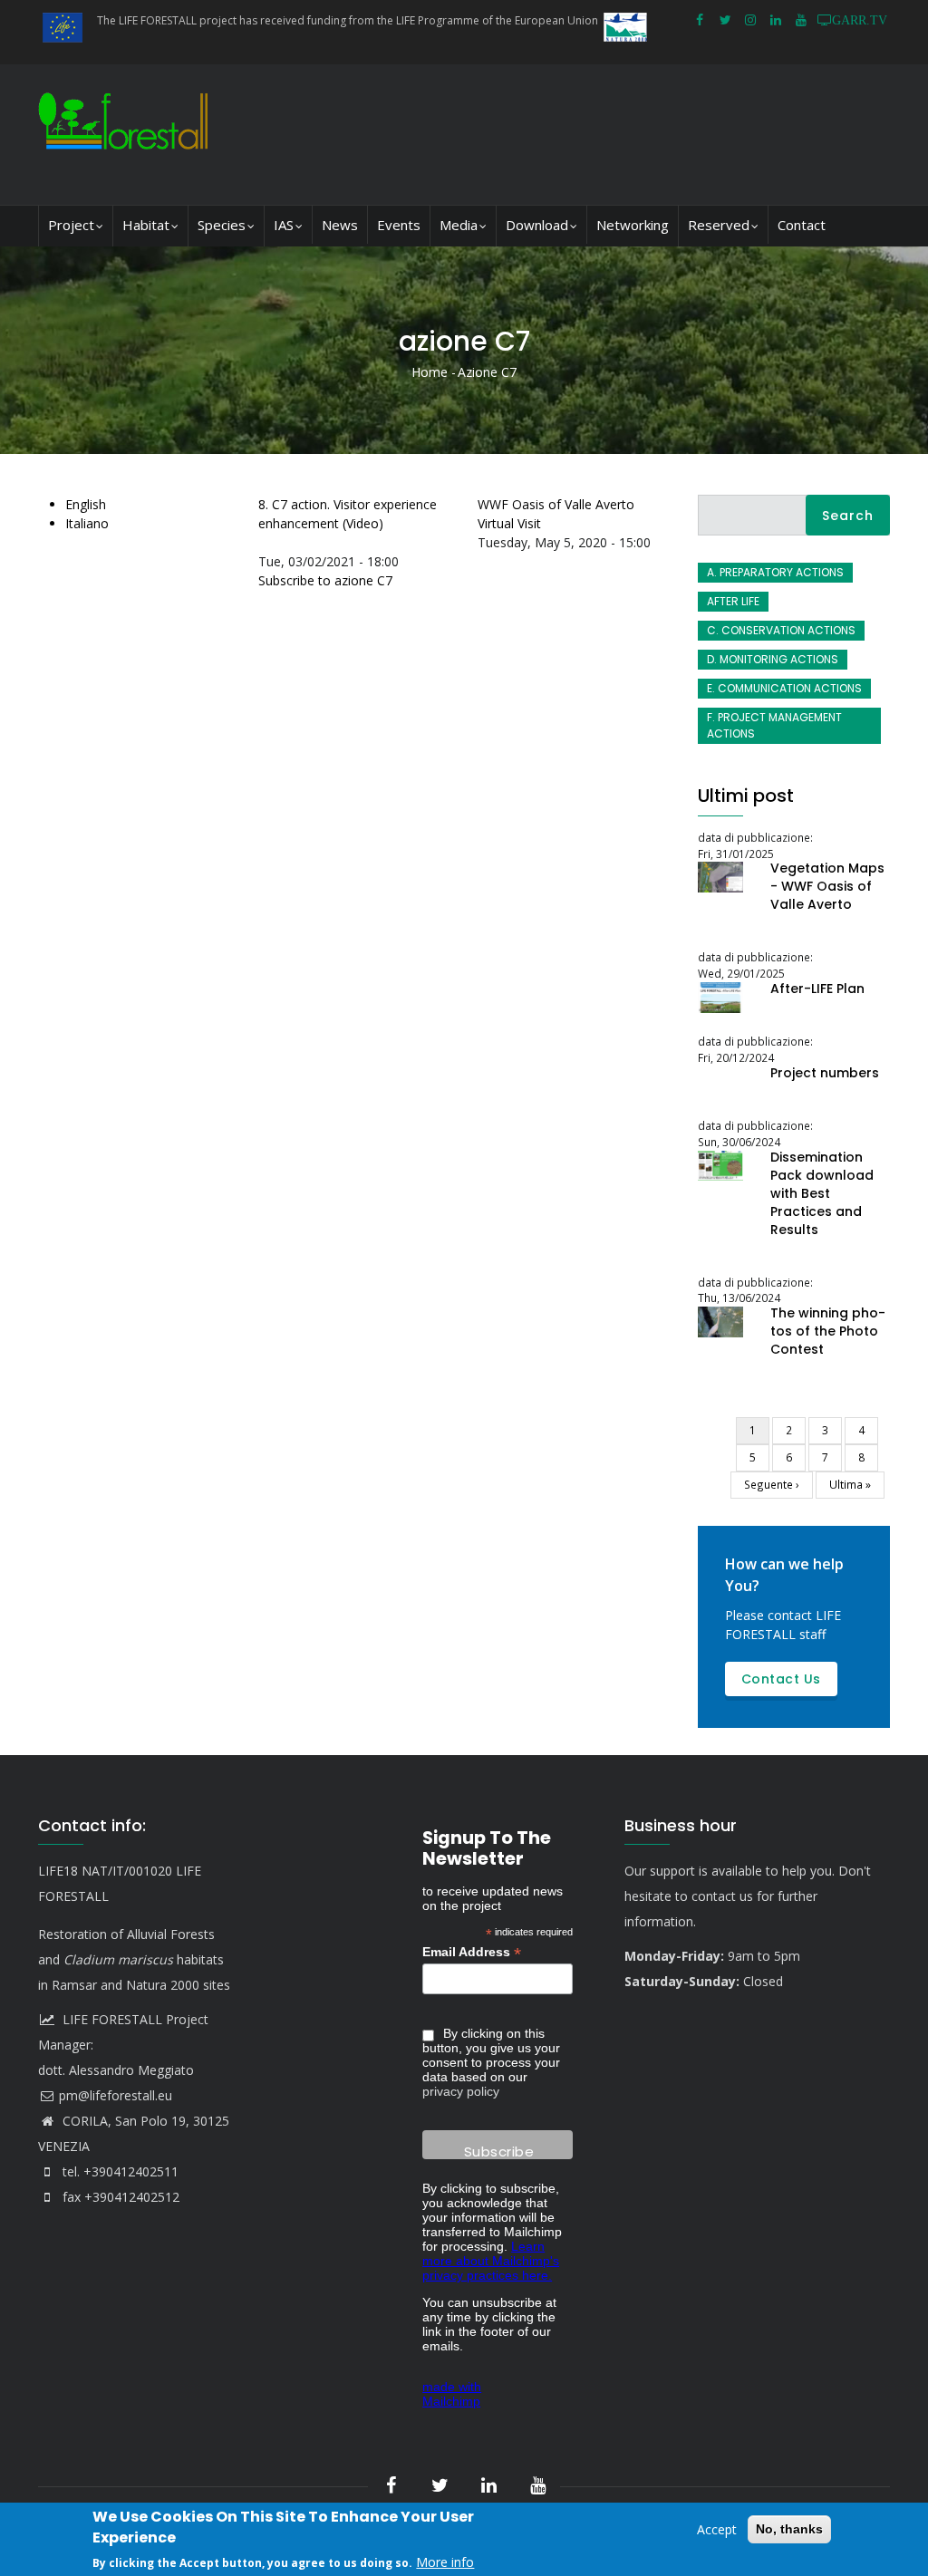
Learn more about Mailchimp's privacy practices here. (491, 2261)
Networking (633, 225)
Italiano (87, 523)
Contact (802, 225)
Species (222, 225)
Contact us (781, 1679)
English (86, 504)
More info (445, 2562)
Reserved (719, 225)
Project (71, 225)
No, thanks (789, 2529)
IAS (284, 225)
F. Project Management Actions (774, 725)
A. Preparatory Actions (775, 572)
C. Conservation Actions (781, 630)
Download (537, 225)
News (340, 225)
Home (430, 372)
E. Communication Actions (784, 688)
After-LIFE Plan (817, 989)
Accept (717, 2529)
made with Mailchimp (452, 2394)
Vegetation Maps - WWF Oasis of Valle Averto (827, 886)
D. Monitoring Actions (773, 659)
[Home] (127, 135)
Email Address (472, 1952)
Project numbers (825, 1073)
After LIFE (733, 601)
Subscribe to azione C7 (325, 580)
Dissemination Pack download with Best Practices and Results (822, 1193)
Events (399, 225)
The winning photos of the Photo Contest (828, 1331)
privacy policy (461, 2091)
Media (459, 225)
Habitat (146, 225)
